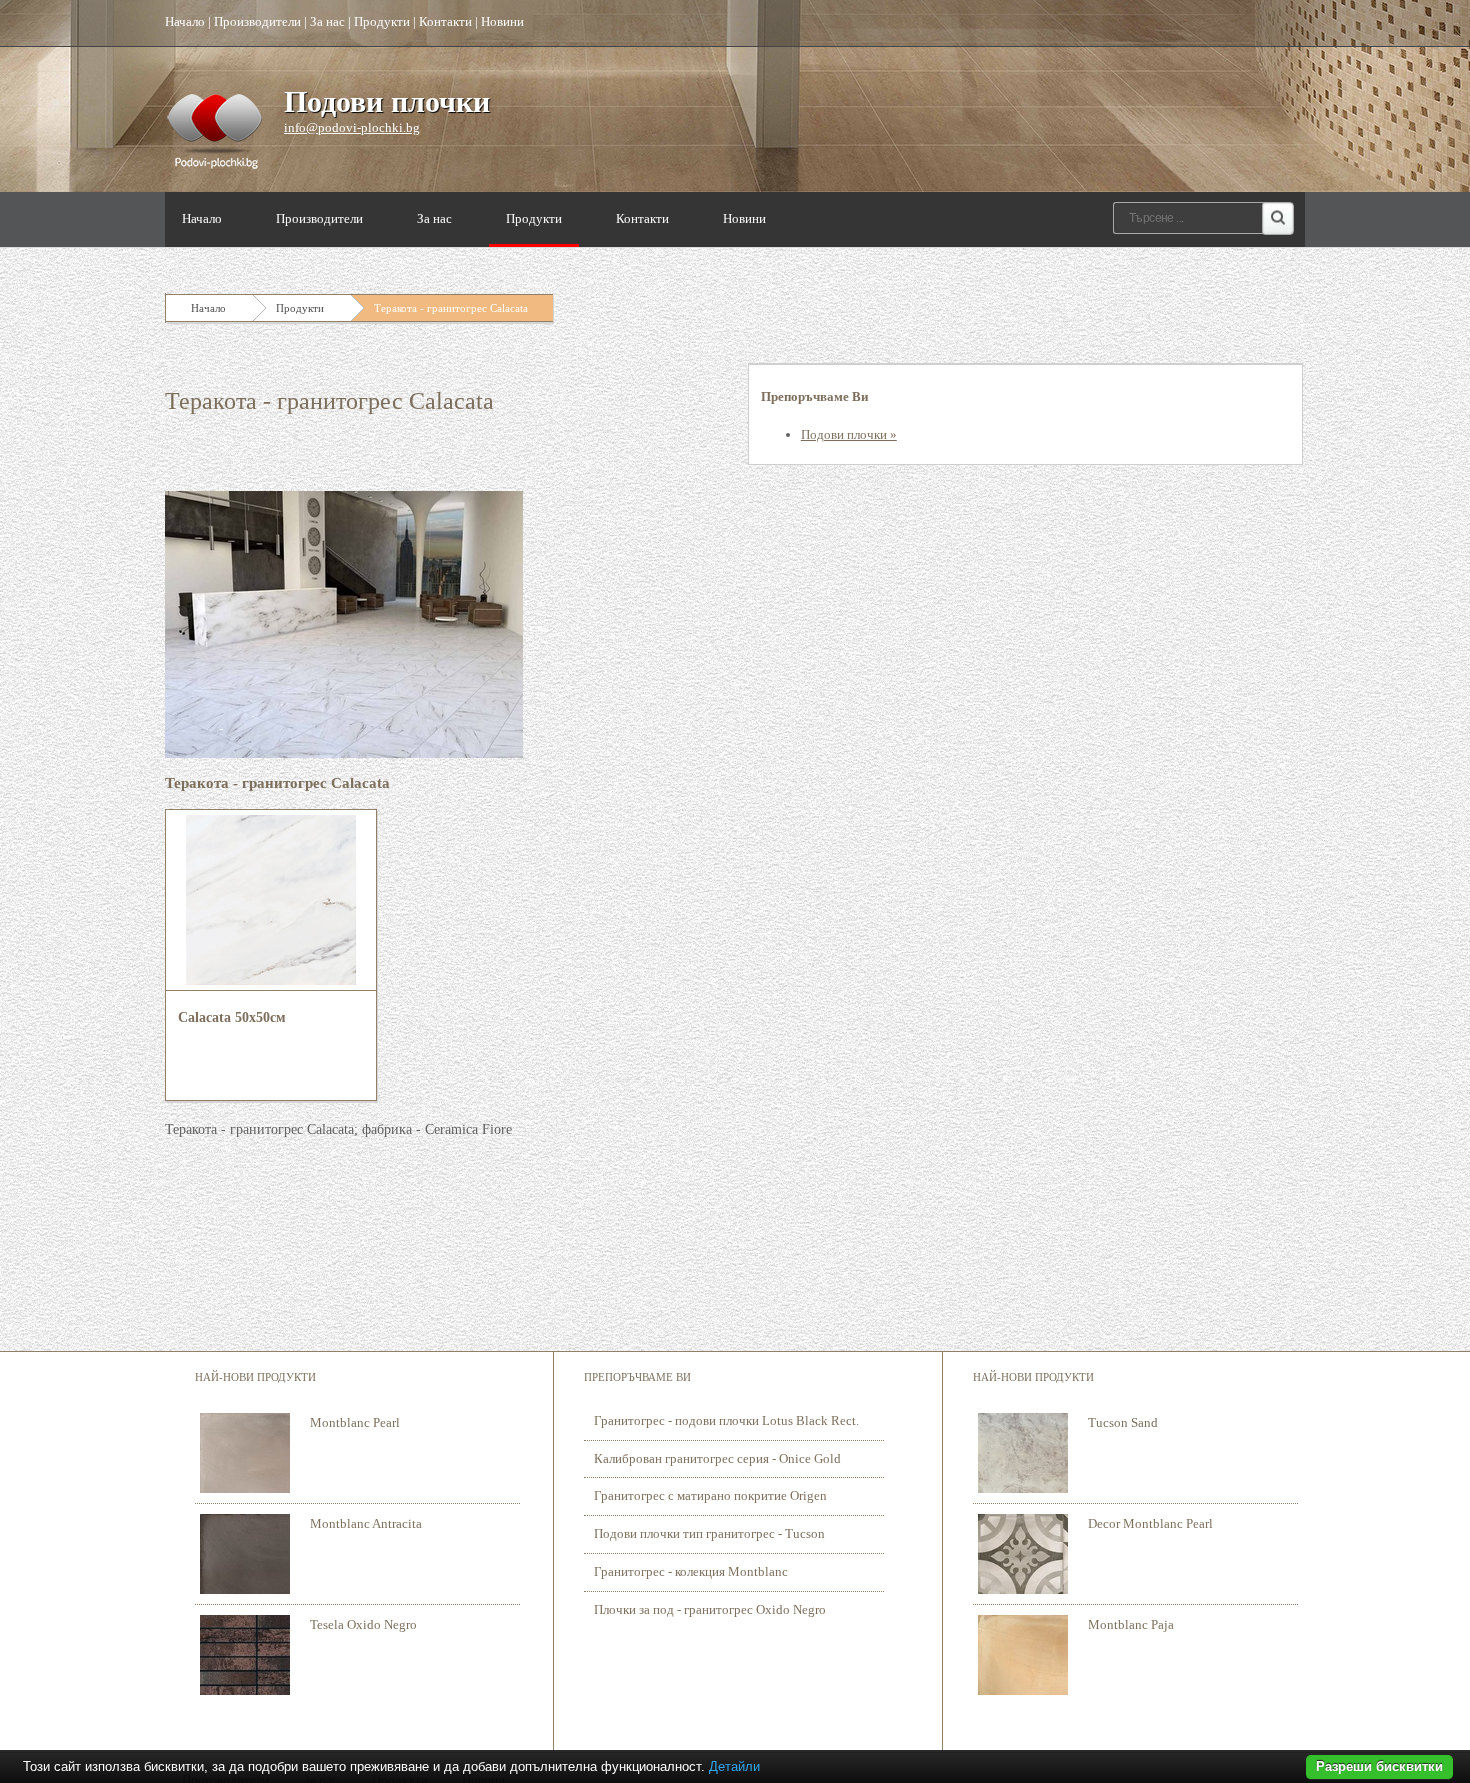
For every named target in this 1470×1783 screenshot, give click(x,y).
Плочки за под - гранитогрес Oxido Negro (710, 1609)
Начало (185, 21)
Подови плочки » (849, 434)
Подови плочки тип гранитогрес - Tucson (709, 1533)
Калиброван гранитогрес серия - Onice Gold (717, 1458)
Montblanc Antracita (366, 1523)
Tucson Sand (1123, 1422)
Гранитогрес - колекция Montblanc (691, 1571)
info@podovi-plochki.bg (352, 127)
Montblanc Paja (1131, 1624)
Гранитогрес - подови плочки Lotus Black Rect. (726, 1420)
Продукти (382, 21)
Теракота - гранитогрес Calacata (451, 308)
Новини (502, 21)
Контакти (445, 21)
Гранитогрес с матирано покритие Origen (710, 1495)
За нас (327, 21)
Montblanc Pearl (355, 1422)
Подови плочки (387, 101)
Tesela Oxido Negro (363, 1624)
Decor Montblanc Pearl (1150, 1523)
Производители (257, 21)
